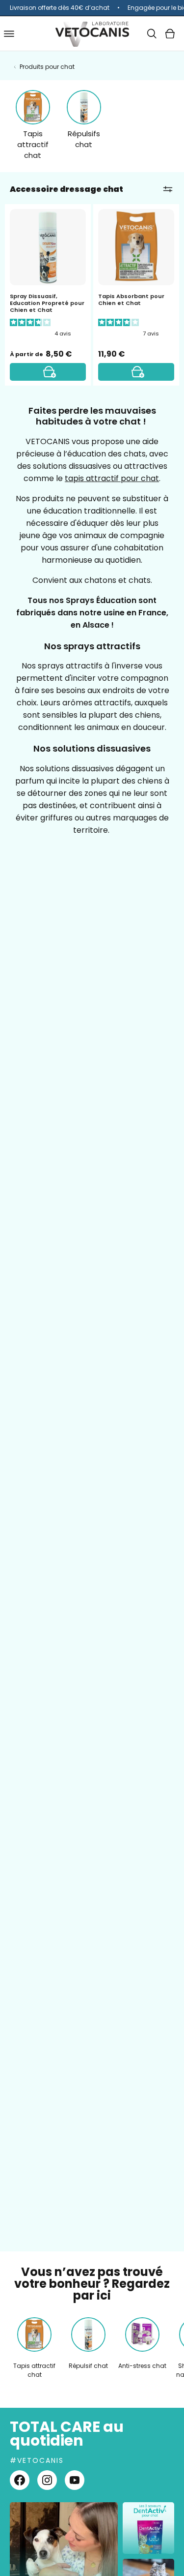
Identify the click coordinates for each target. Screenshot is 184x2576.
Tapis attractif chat (33, 144)
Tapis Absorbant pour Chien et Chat (131, 300)
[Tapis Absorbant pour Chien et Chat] (136, 372)
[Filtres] (168, 189)
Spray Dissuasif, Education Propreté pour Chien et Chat (47, 303)
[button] (152, 34)
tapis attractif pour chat (112, 478)
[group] (92, 8)
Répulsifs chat (84, 139)
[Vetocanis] (92, 34)
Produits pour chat (47, 67)
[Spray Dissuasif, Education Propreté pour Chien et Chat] (48, 372)
